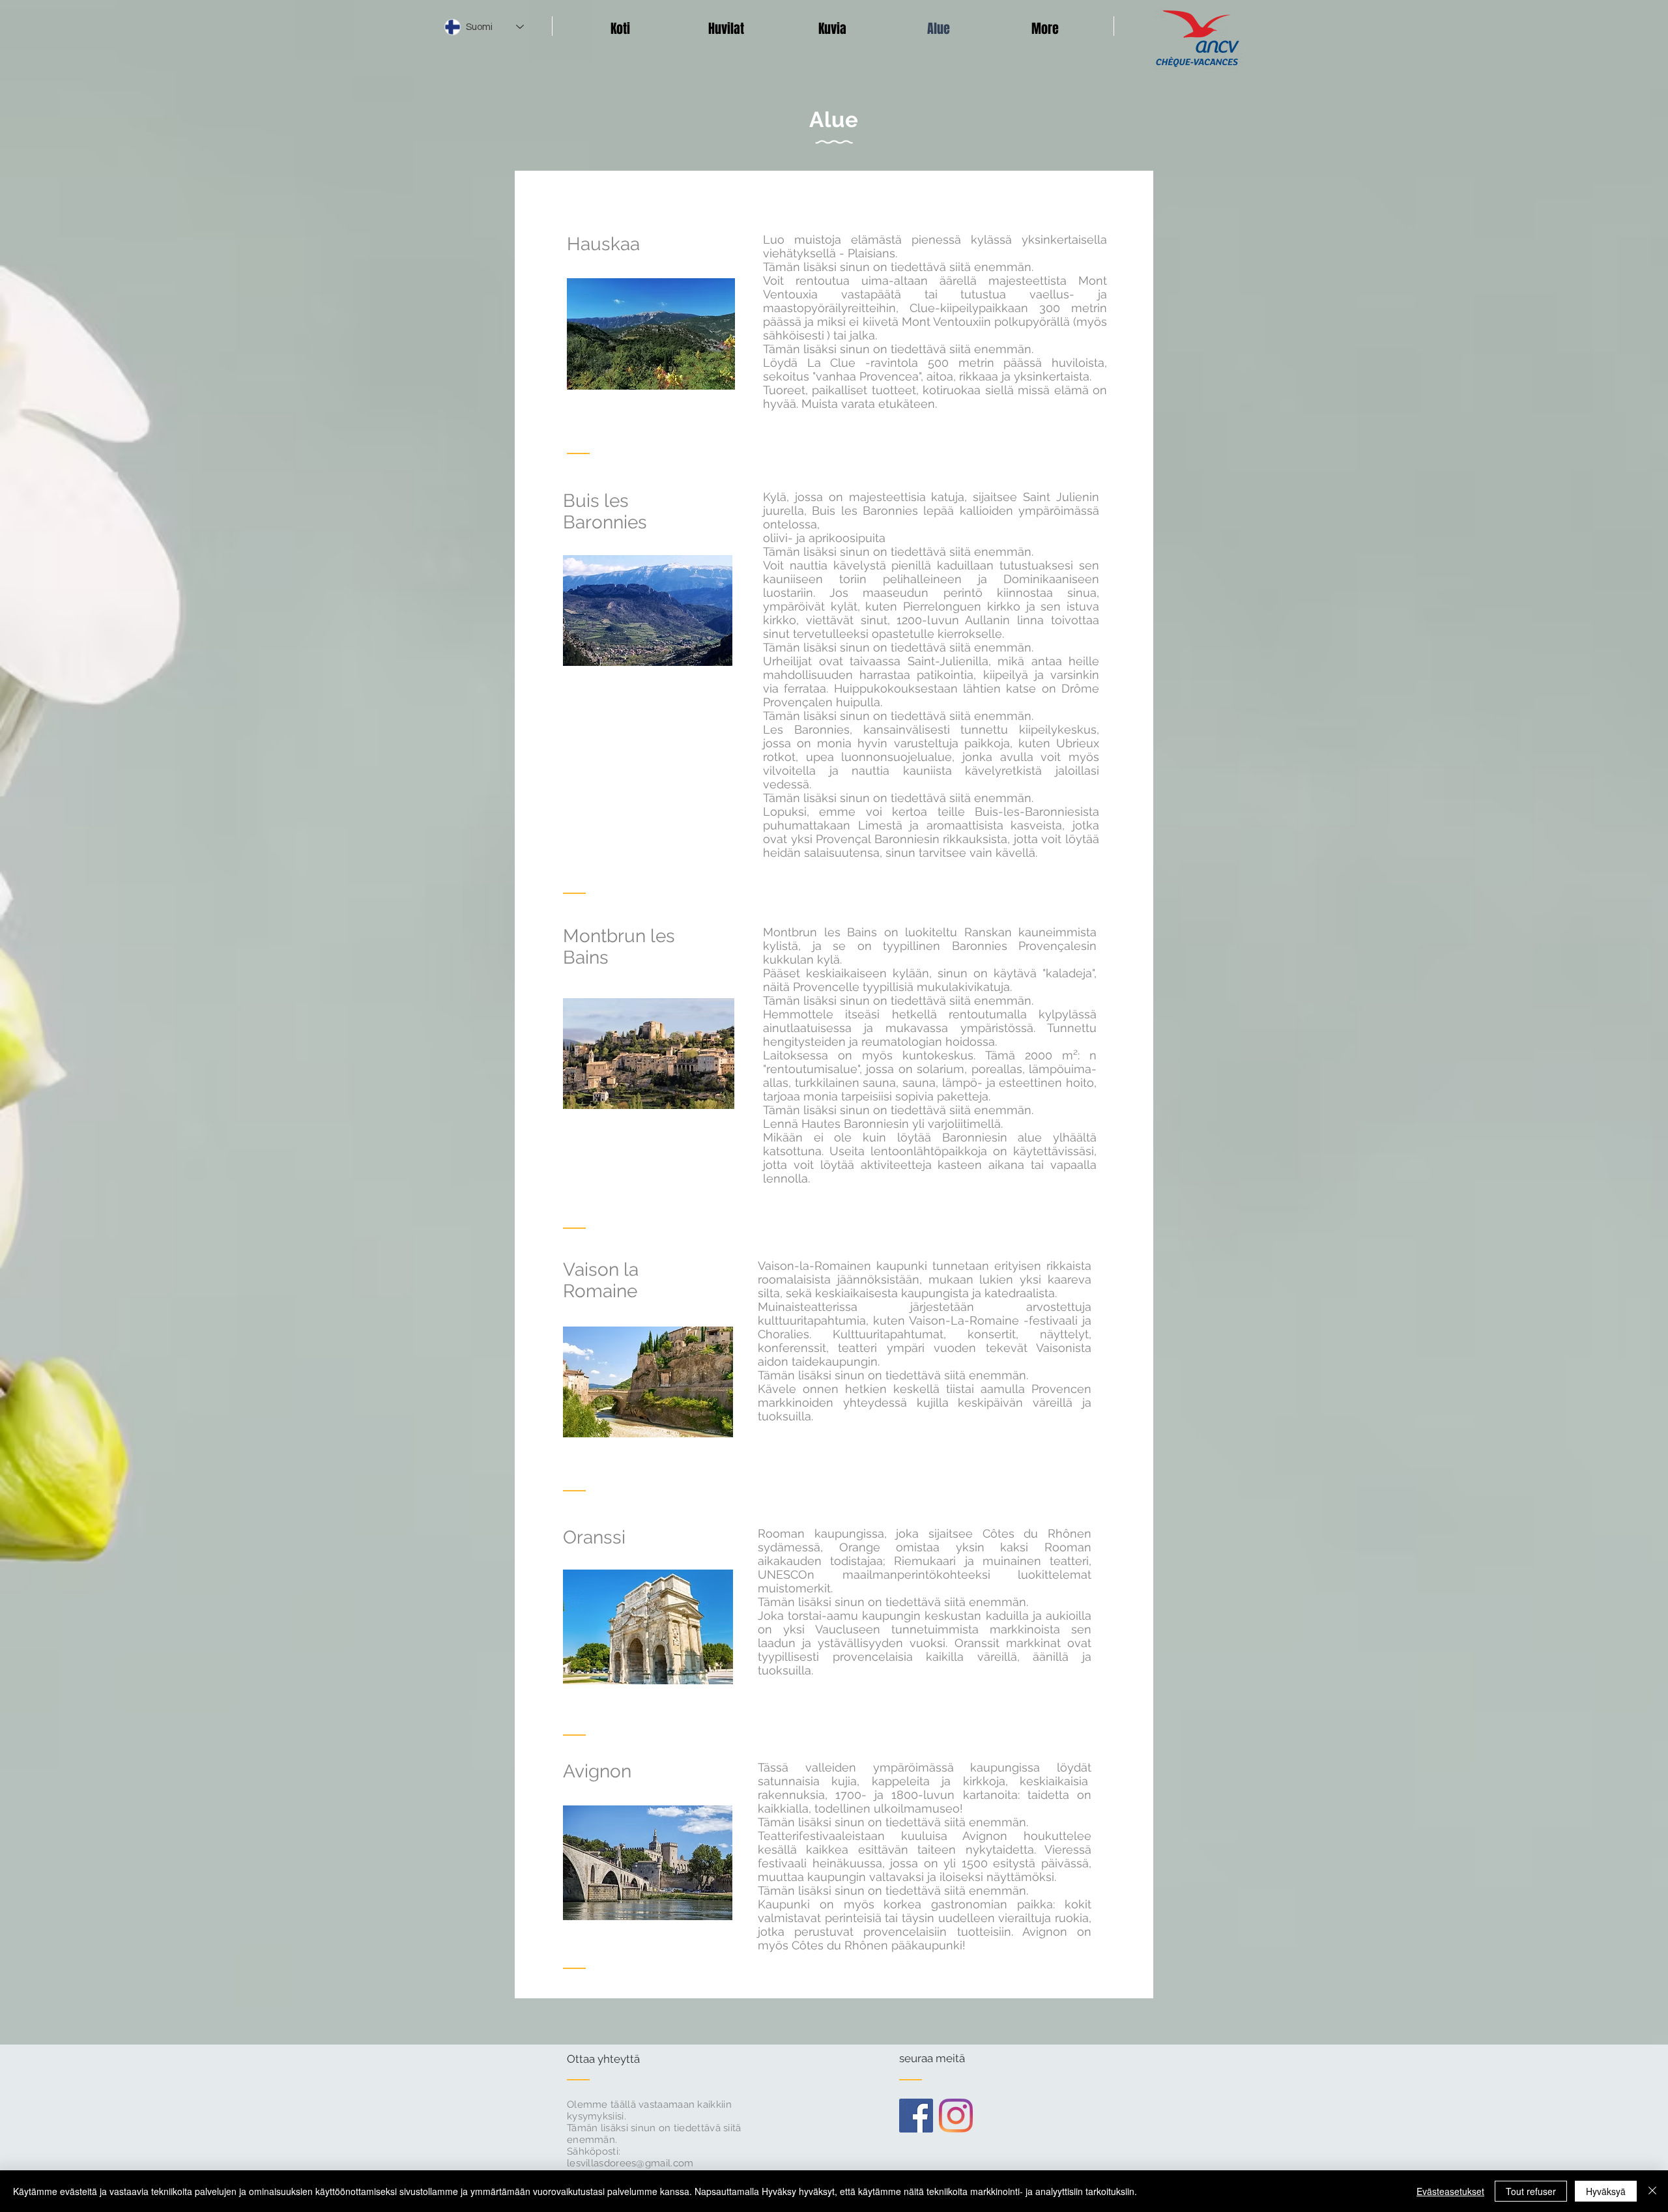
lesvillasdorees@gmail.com (630, 2163)
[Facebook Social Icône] (916, 2116)
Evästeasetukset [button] (1450, 2191)
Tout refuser (1531, 2191)
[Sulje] (1652, 2191)
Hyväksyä (1606, 2191)
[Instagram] (956, 2116)
